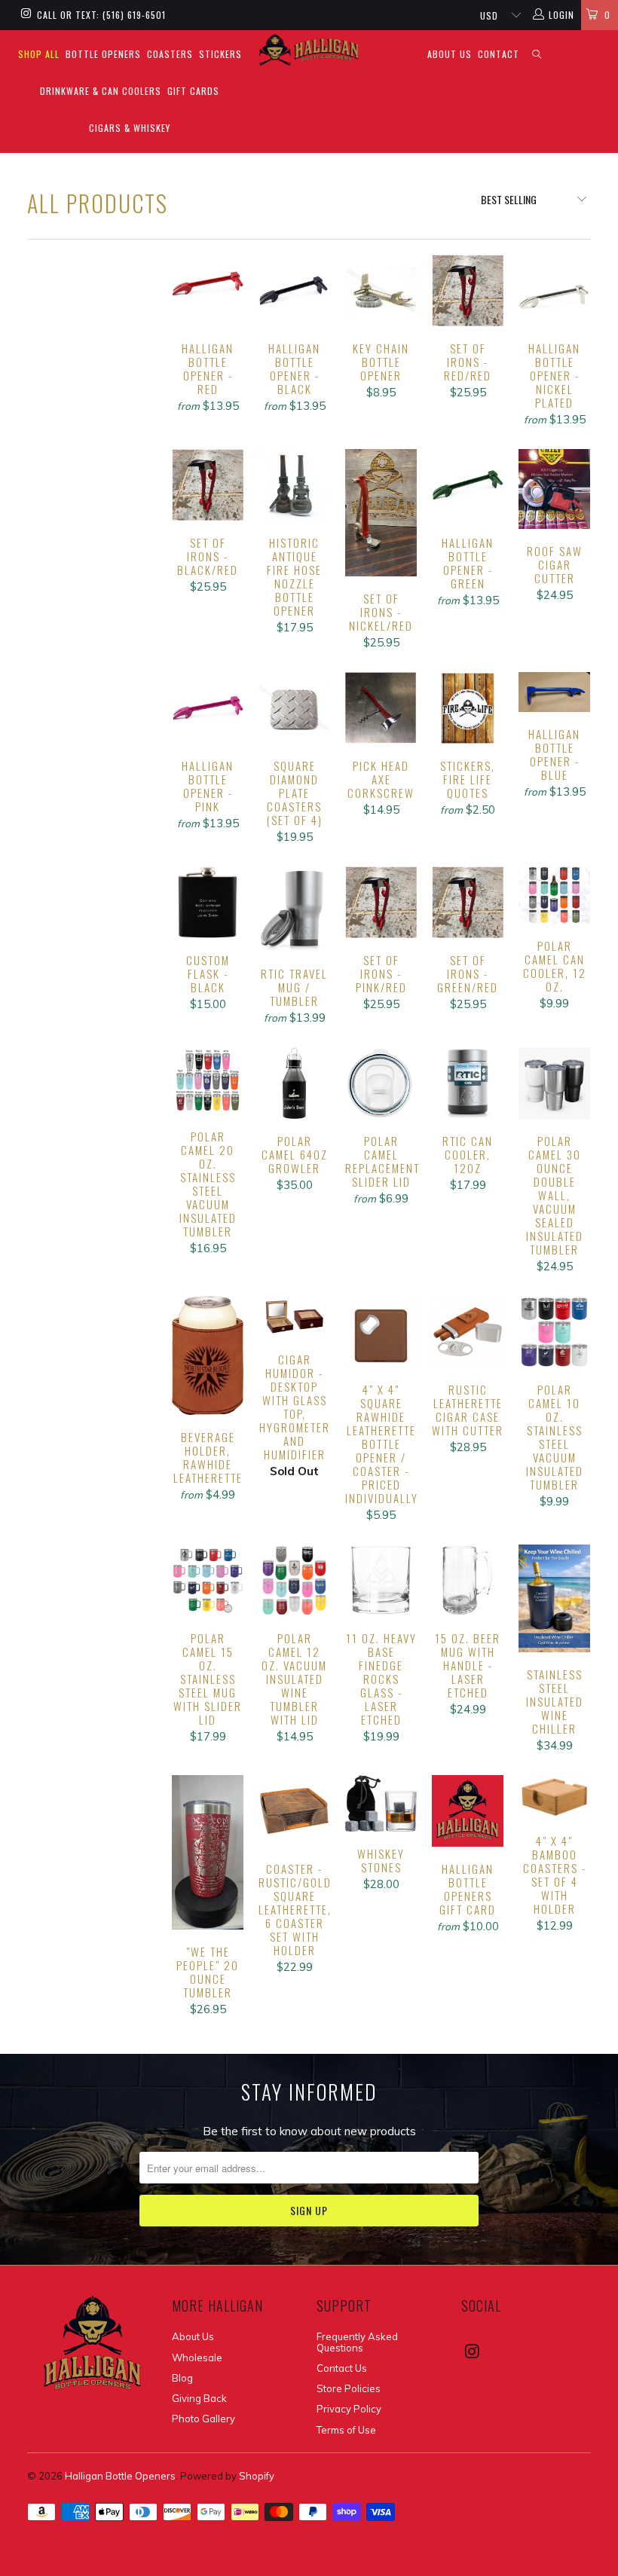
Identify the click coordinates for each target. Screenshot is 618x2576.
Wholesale (197, 2358)
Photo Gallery (203, 2419)
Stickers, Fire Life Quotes (468, 708)
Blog (182, 2378)
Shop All (39, 54)
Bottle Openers (103, 54)
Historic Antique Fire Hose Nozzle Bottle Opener (294, 485)
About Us (450, 54)
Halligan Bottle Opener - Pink (208, 708)
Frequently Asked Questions (357, 2342)
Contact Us (342, 2368)
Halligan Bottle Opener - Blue (554, 692)
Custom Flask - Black (208, 902)
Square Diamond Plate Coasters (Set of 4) (294, 708)
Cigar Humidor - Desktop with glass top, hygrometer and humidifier (294, 1317)
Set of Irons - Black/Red (208, 485)
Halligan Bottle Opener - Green (468, 485)
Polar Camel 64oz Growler (294, 1083)
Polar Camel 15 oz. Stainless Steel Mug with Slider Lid (208, 1580)
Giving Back (199, 2398)
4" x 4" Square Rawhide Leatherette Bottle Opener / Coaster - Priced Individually (381, 1332)
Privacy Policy (349, 2409)
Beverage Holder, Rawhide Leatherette (208, 1355)
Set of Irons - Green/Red (468, 902)
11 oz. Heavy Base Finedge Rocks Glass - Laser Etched (381, 1580)
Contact (499, 54)
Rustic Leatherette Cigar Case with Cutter (468, 1332)
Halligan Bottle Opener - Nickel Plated (554, 290)
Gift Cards (193, 91)
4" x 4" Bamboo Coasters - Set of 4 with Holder (554, 1797)
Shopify (257, 2476)
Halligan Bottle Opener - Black (294, 290)
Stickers (220, 54)
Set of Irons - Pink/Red (381, 902)
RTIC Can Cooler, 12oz (468, 1083)
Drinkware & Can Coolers (101, 91)
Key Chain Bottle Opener (381, 290)
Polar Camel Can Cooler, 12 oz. (554, 895)
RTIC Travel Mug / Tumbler (294, 909)
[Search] (537, 55)
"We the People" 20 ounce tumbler (208, 1853)
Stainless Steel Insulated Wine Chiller (554, 1598)
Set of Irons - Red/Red (468, 290)
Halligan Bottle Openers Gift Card (468, 1811)
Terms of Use (346, 2430)
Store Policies (349, 2388)
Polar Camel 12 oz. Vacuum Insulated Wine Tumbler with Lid (294, 1580)
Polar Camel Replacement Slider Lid (381, 1083)
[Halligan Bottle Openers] (309, 50)
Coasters (170, 54)
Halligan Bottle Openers (120, 2476)
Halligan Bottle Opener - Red (208, 290)
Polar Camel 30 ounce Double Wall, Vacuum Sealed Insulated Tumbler (554, 1083)
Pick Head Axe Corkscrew (381, 708)
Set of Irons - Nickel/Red (381, 513)
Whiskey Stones (381, 1803)
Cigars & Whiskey (130, 128)
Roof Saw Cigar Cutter (554, 489)
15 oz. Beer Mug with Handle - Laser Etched (468, 1580)
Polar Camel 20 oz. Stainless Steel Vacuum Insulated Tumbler (208, 1080)
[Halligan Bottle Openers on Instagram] (25, 15)
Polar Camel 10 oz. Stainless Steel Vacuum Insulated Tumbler (554, 1332)
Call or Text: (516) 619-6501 (101, 15)
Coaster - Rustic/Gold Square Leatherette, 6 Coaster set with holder (294, 1811)
